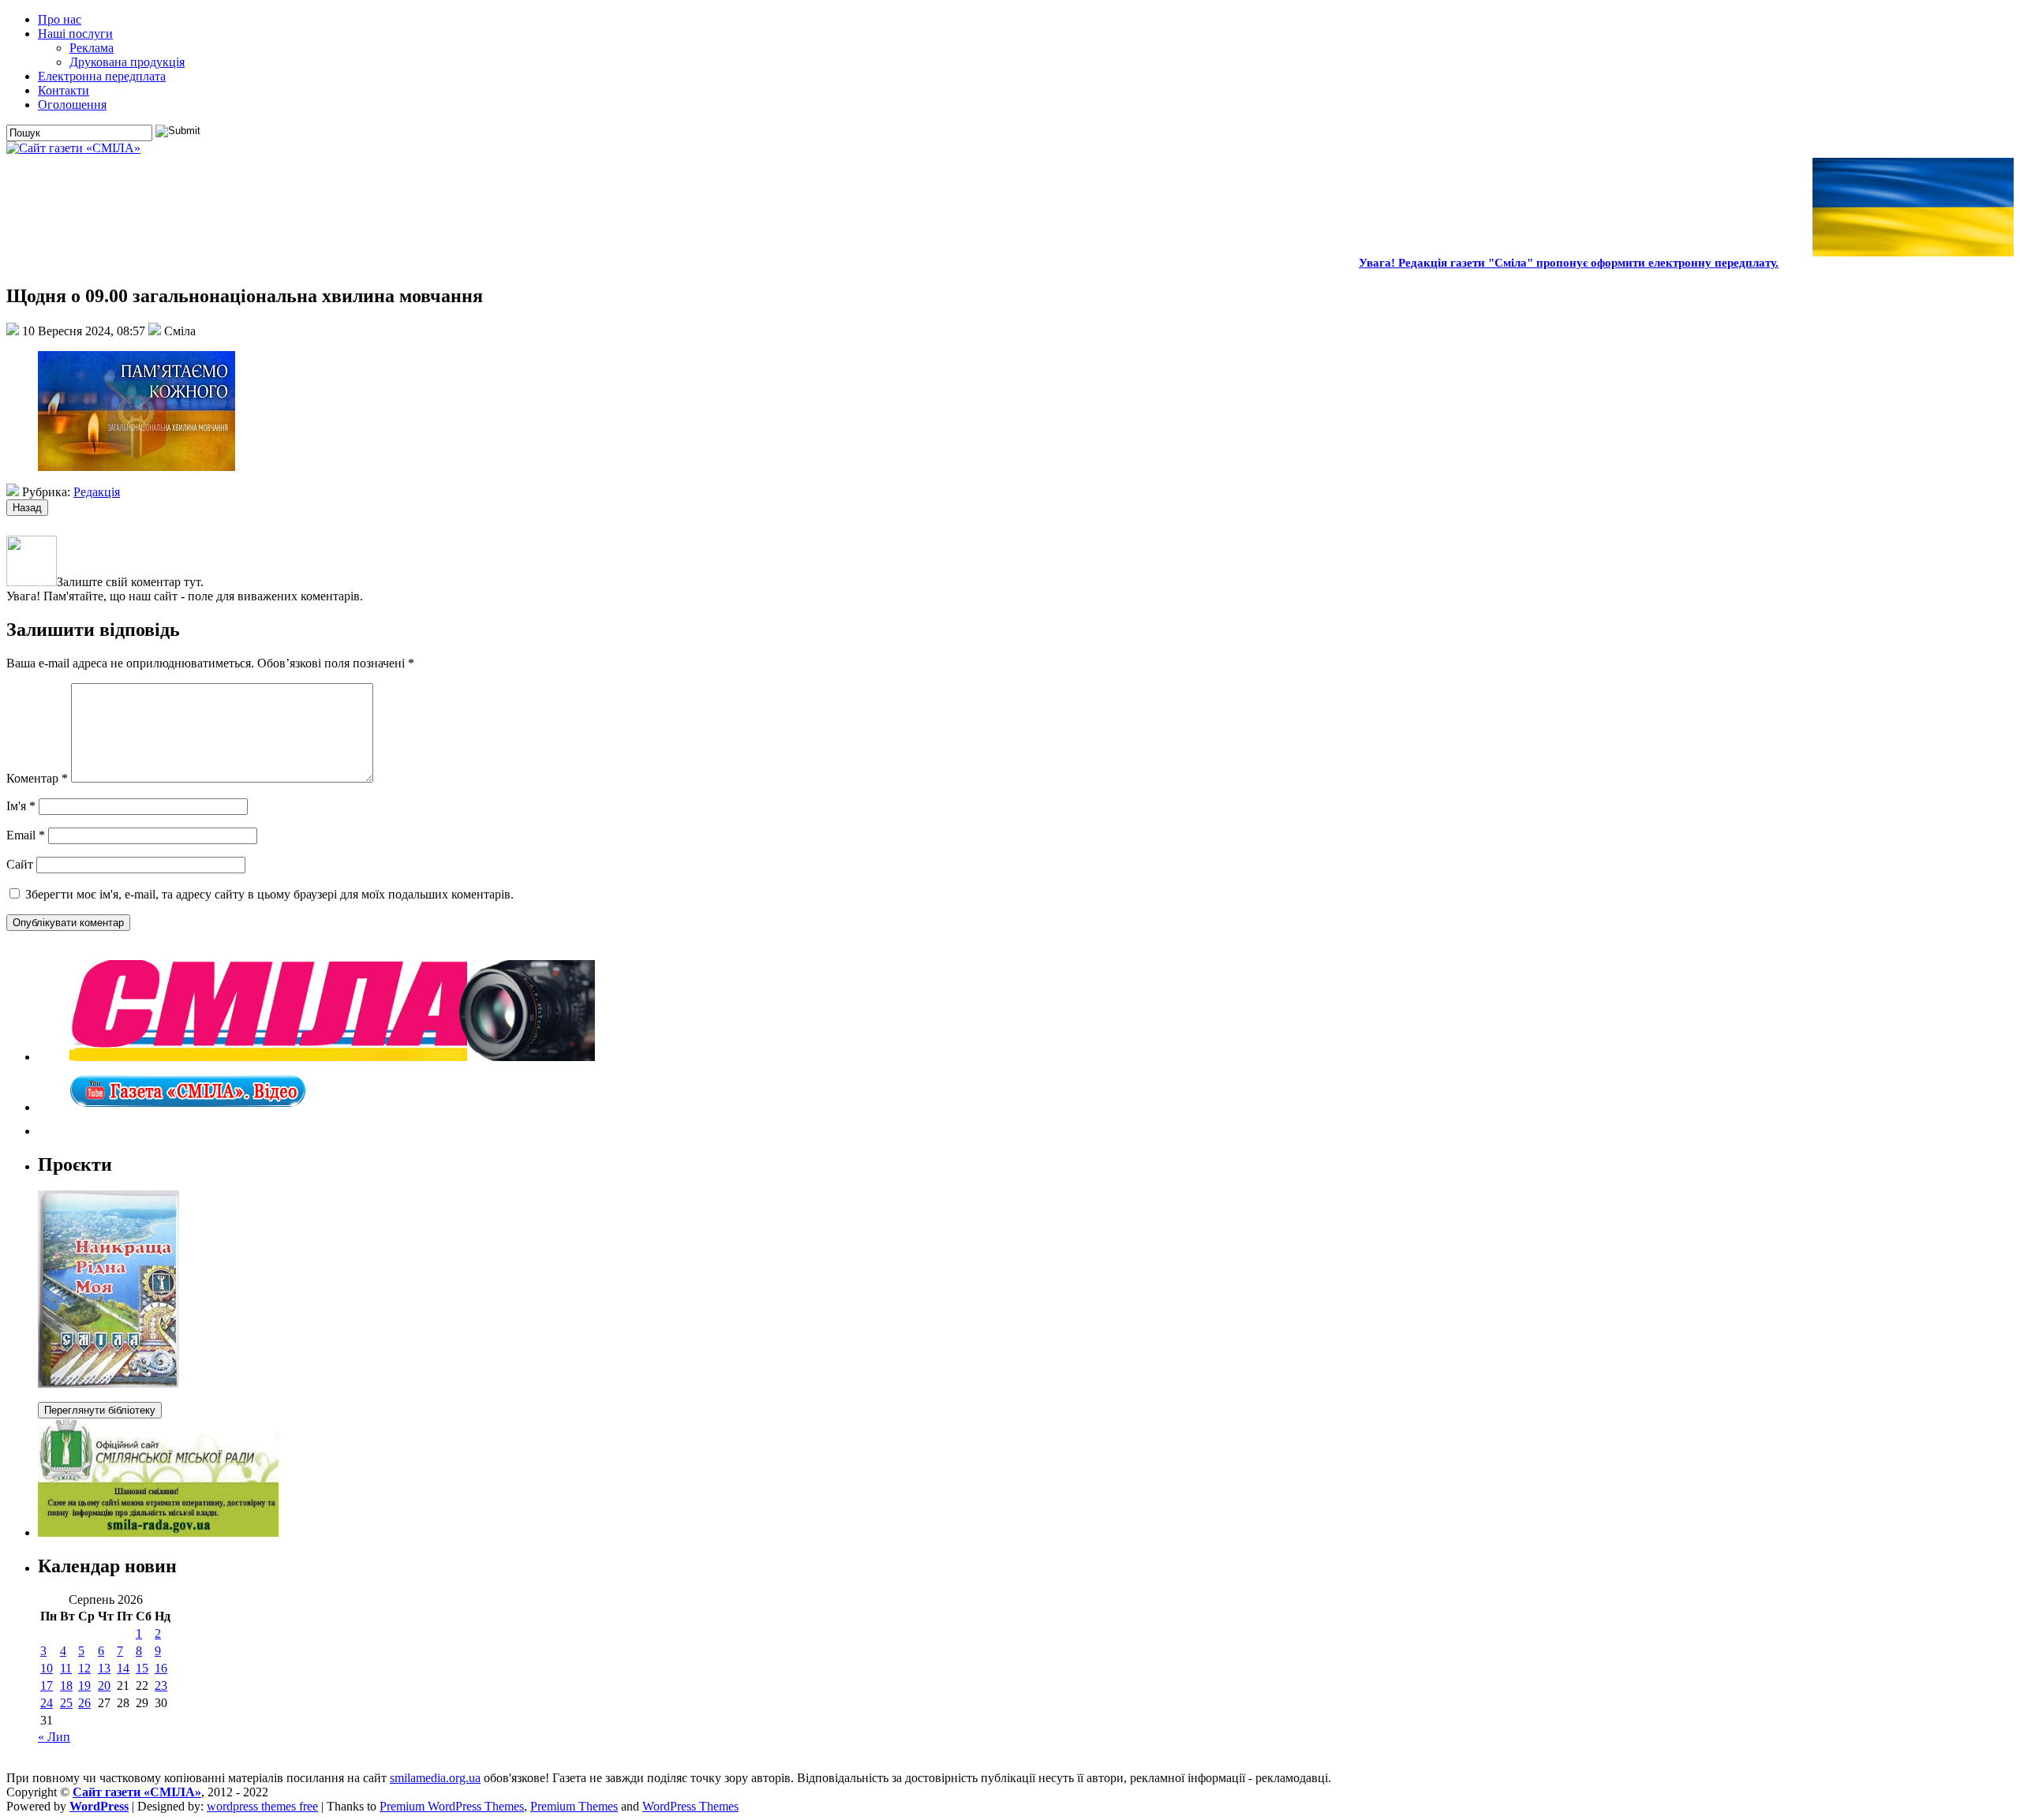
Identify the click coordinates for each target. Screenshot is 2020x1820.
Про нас (60, 19)
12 (84, 1668)
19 (84, 1685)
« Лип (54, 1737)
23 (161, 1685)
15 (142, 1668)
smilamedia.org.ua (435, 1778)
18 (66, 1685)
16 (161, 1668)
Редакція (97, 492)
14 (123, 1668)
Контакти (64, 90)
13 (104, 1668)
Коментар (37, 778)
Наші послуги (75, 34)
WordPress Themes (690, 1806)
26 (84, 1703)
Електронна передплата (102, 76)
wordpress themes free (262, 1806)
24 (47, 1703)
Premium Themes (574, 1806)
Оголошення (72, 105)
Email (26, 835)
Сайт (20, 864)
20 (104, 1685)
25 (66, 1703)
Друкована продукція (127, 62)
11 (66, 1668)
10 (47, 1668)
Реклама (92, 48)
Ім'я (21, 806)
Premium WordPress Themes (452, 1806)
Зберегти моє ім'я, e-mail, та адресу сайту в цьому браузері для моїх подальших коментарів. (269, 894)
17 (47, 1685)
